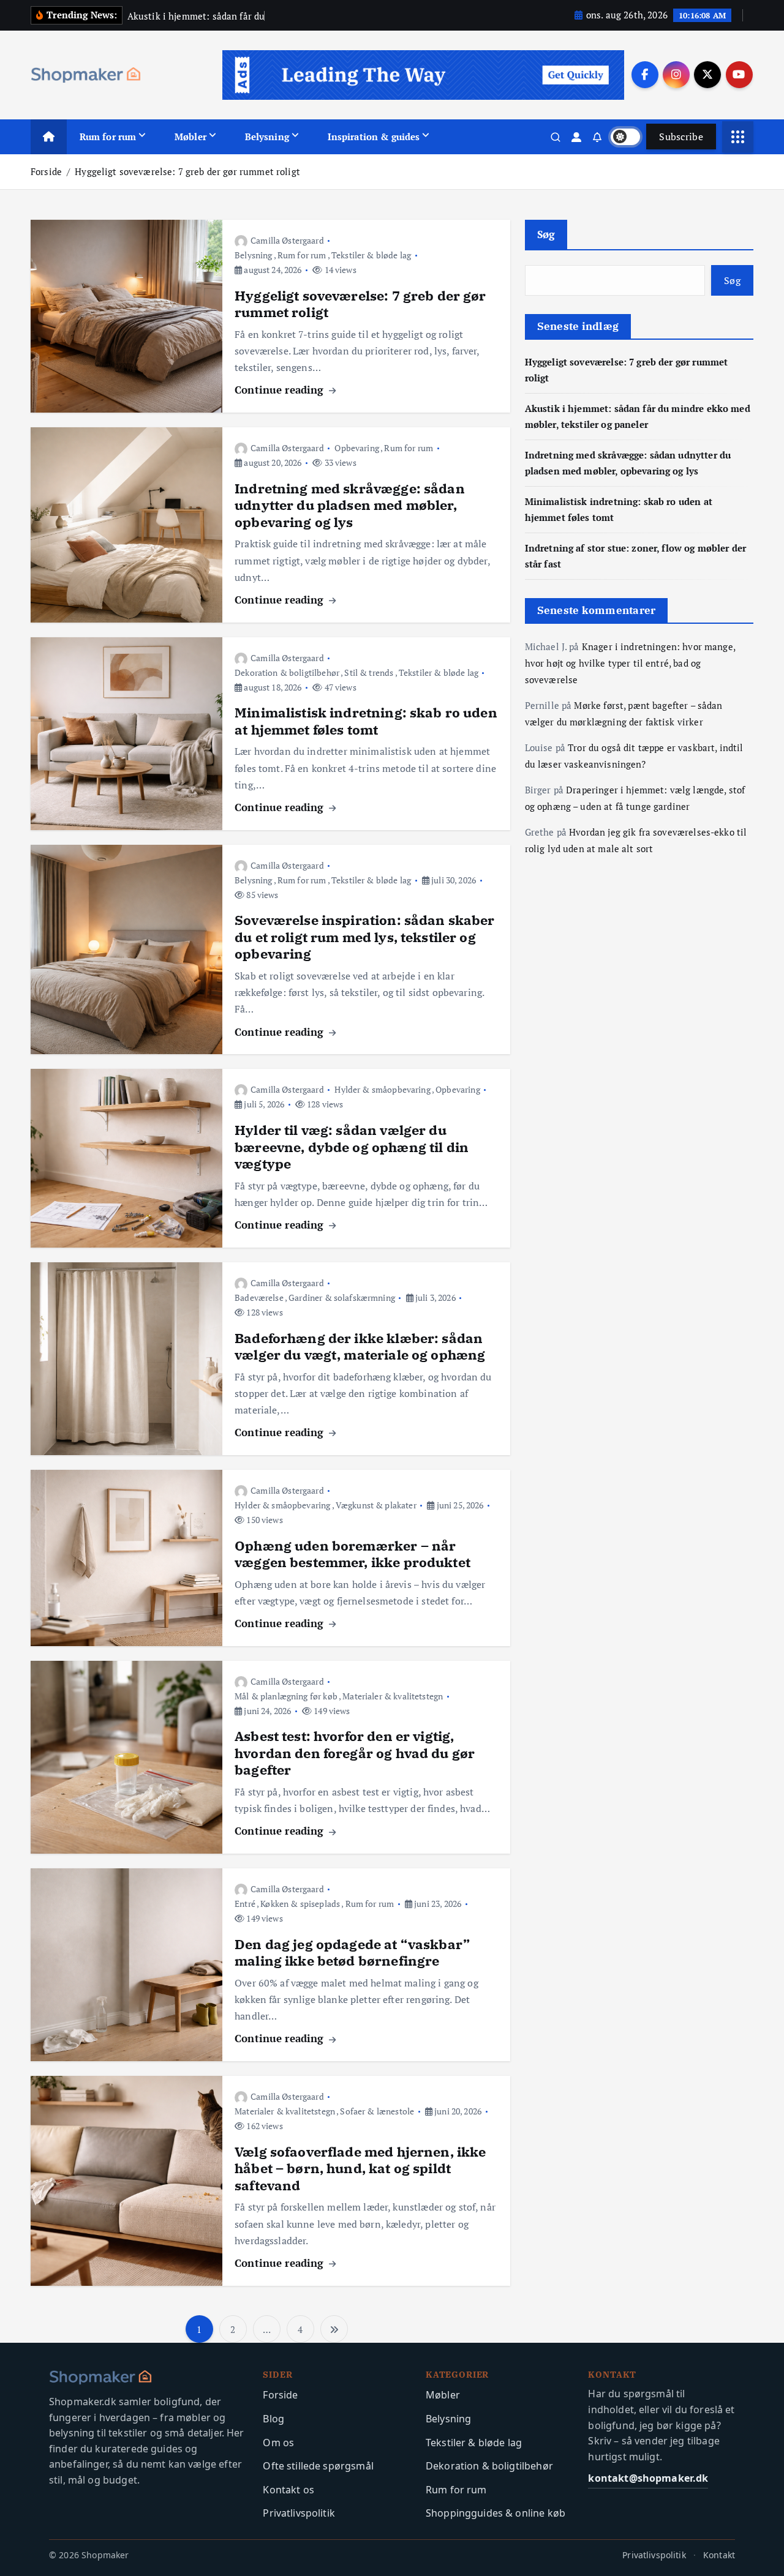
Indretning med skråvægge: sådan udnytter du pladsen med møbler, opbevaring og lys (350, 505)
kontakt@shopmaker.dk (648, 2478)
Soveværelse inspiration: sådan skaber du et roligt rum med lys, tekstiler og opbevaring (365, 937)
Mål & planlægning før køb (286, 1696)
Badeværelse (259, 1297)
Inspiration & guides (374, 137)
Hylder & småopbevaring (382, 1089)
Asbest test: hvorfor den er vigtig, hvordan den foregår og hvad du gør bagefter (355, 1753)
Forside (46, 171)
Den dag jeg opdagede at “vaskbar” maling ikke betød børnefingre (352, 1953)
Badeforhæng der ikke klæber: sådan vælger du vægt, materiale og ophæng (360, 1346)
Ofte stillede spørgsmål (318, 2466)
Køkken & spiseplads (300, 1904)
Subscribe (681, 137)
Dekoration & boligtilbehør (287, 672)
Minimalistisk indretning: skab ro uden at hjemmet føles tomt (366, 721)
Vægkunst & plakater (376, 1505)
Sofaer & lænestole (377, 2111)
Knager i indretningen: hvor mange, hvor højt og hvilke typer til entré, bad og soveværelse (630, 663)
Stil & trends (369, 672)
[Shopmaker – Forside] (148, 2378)
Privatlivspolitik (299, 2513)
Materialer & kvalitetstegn (393, 1696)
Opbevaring (357, 448)
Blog (273, 2419)
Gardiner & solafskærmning (342, 1297)
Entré (245, 1904)
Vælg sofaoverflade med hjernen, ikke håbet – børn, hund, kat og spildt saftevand (360, 2168)
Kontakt (719, 2555)
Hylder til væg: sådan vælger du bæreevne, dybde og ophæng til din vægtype (352, 1147)
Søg (546, 234)
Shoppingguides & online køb (496, 2513)
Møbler (190, 137)
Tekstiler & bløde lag (371, 255)
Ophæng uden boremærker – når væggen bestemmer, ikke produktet (352, 1554)
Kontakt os (288, 2490)
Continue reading (281, 390)
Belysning (267, 137)
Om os (278, 2443)
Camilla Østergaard (287, 240)
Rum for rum (108, 137)
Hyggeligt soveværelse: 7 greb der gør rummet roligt (187, 171)
